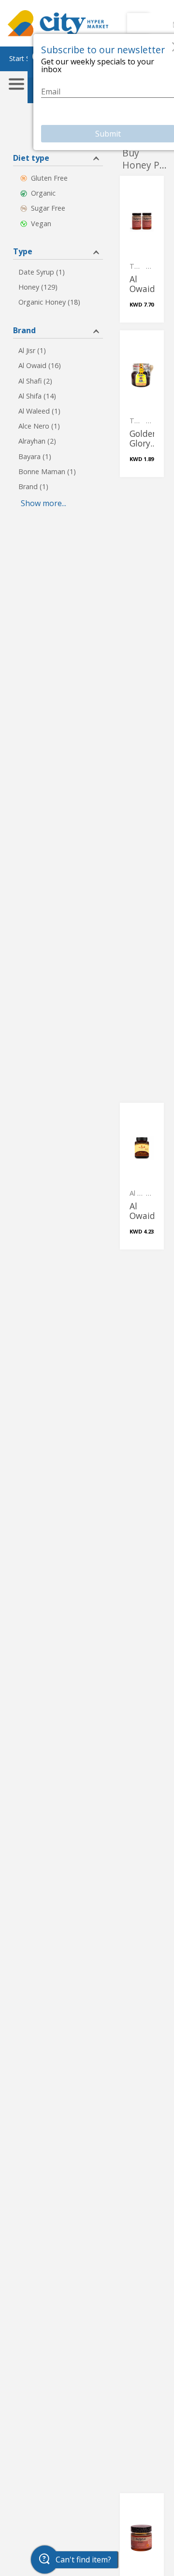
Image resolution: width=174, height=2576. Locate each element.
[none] (142, 249)
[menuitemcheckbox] (58, 178)
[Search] (141, 23)
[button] (58, 157)
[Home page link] (58, 23)
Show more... (43, 503)
